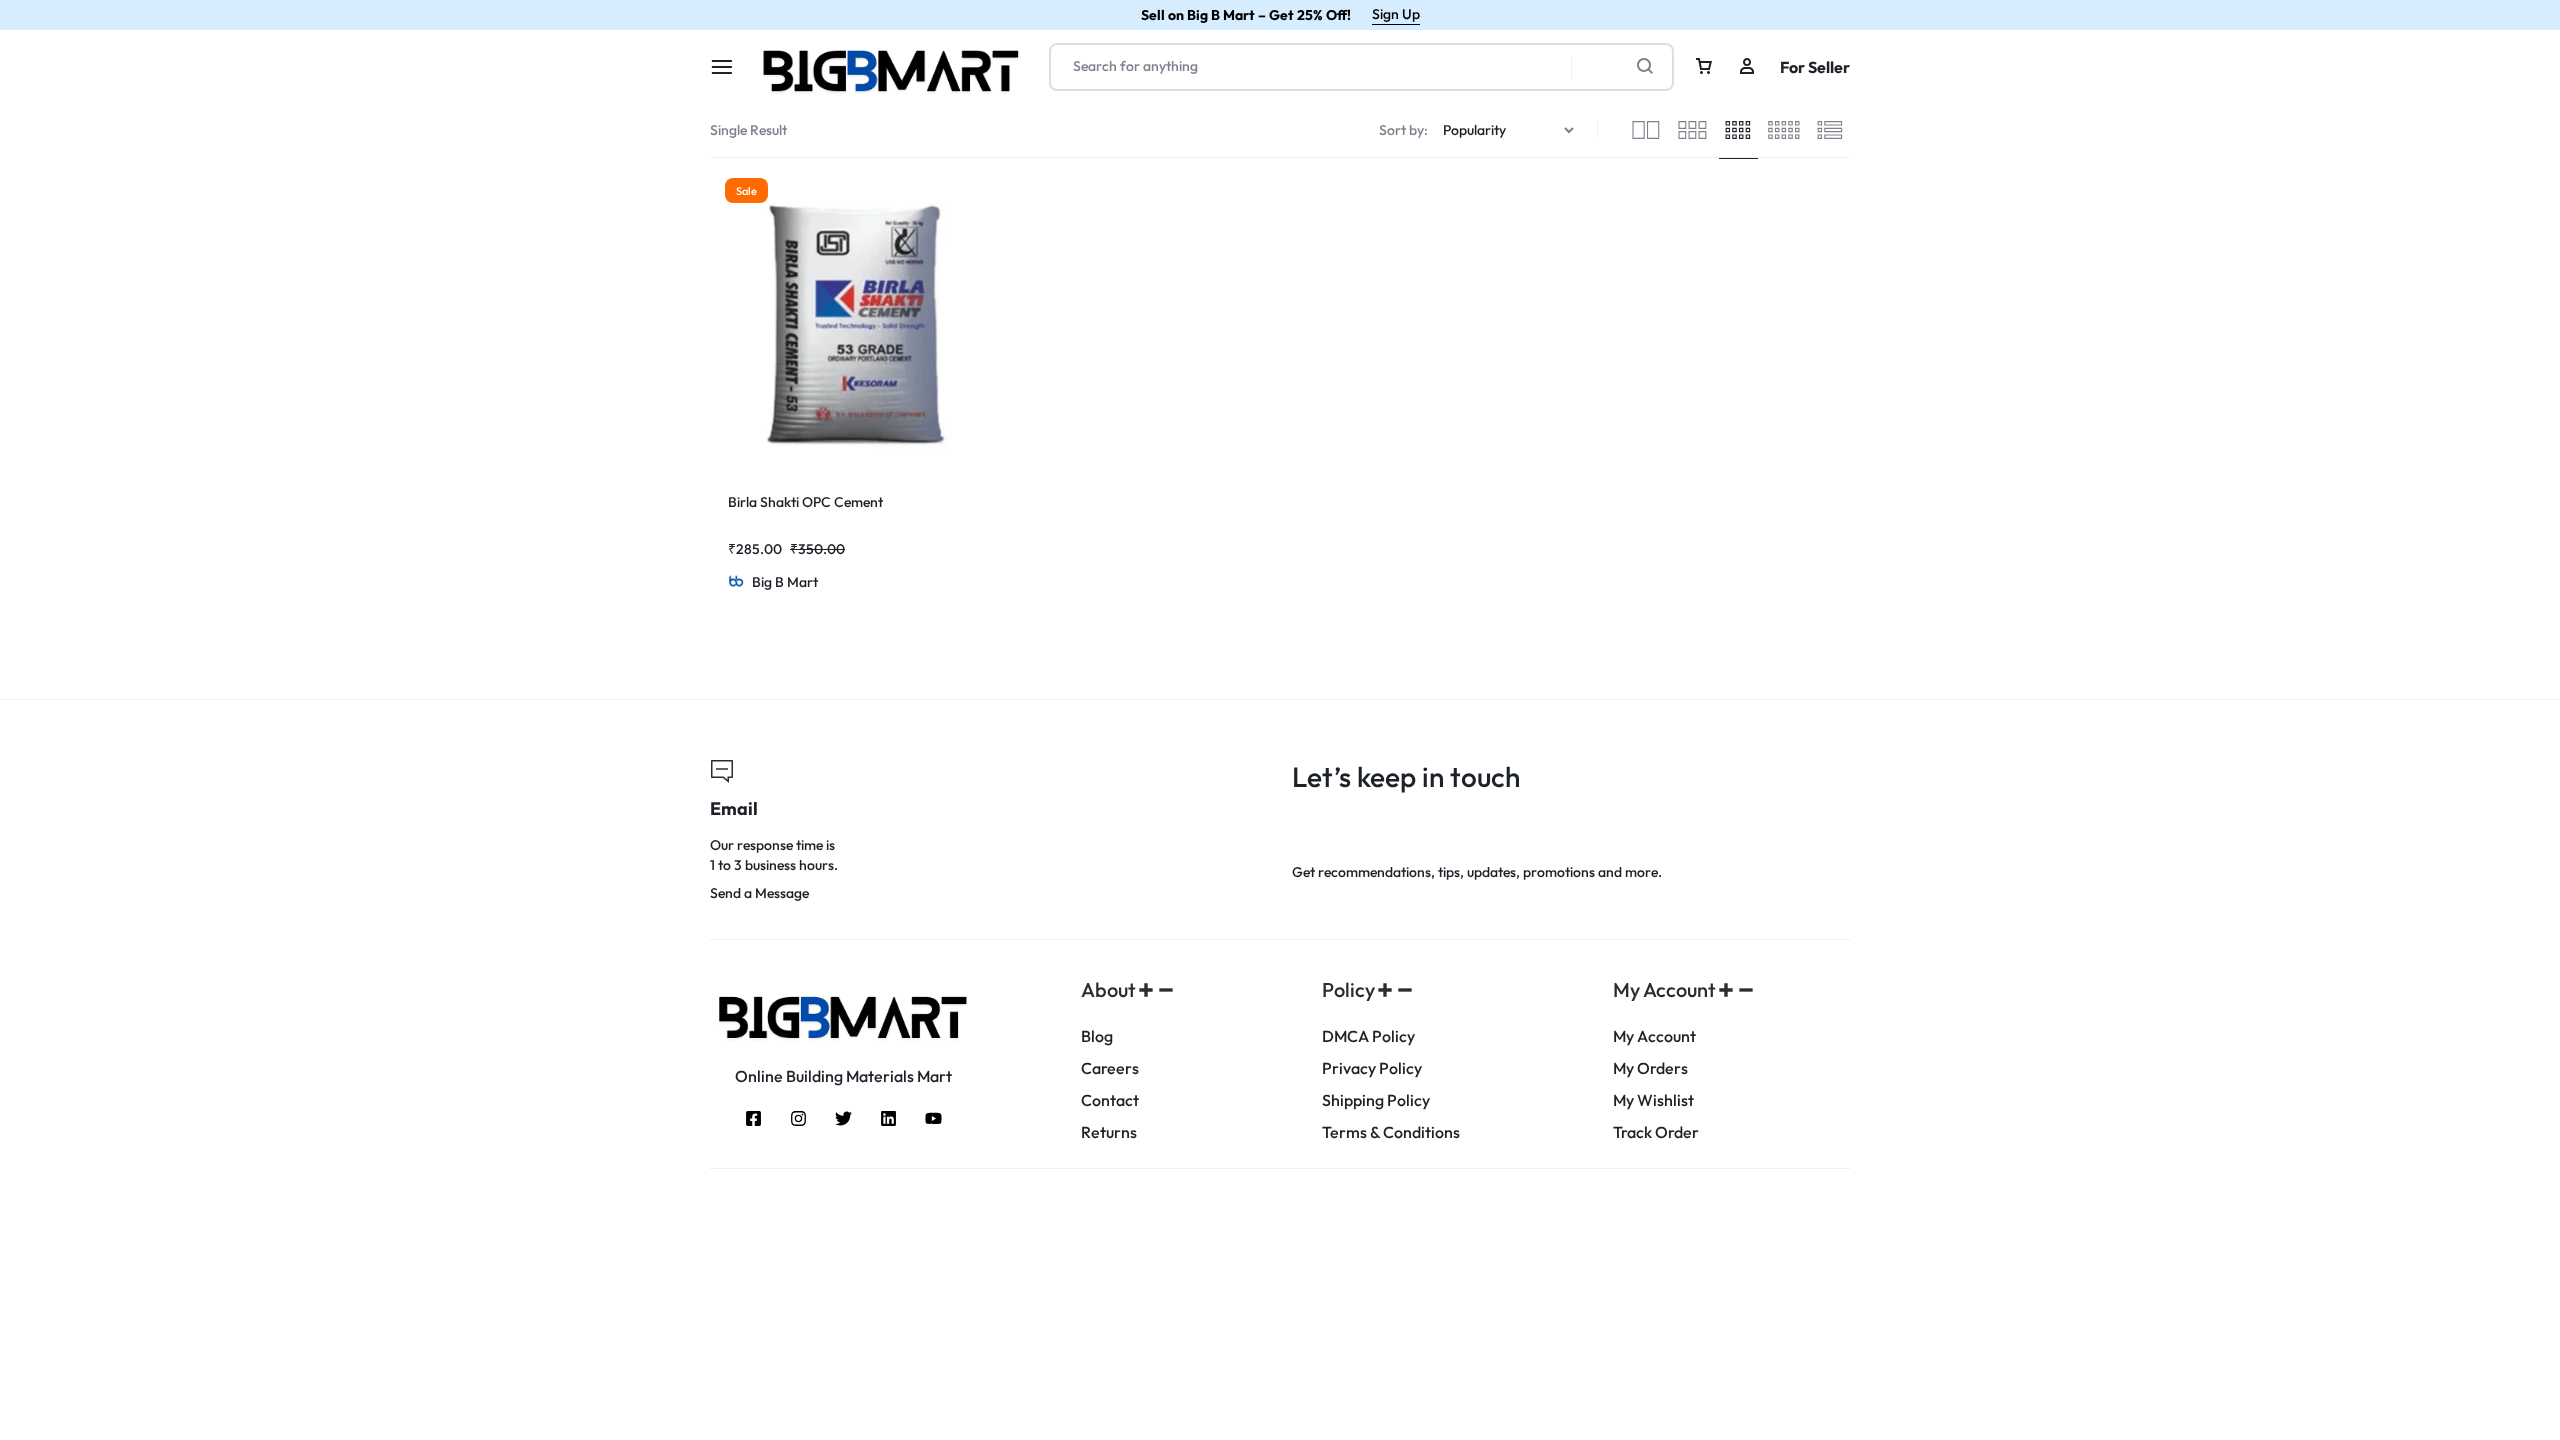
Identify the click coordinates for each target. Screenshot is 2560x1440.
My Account (1654, 1036)
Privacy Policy (1372, 1068)
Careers (1110, 1068)
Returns (1109, 1132)
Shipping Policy (1376, 1100)
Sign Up (1396, 14)
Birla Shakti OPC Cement (805, 502)
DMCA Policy (1368, 1036)
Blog (1097, 1036)
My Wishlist (1653, 1100)
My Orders (1650, 1068)
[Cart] (1704, 67)
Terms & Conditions (1391, 1132)
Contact (1110, 1100)
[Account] (1747, 67)
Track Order (1656, 1132)
